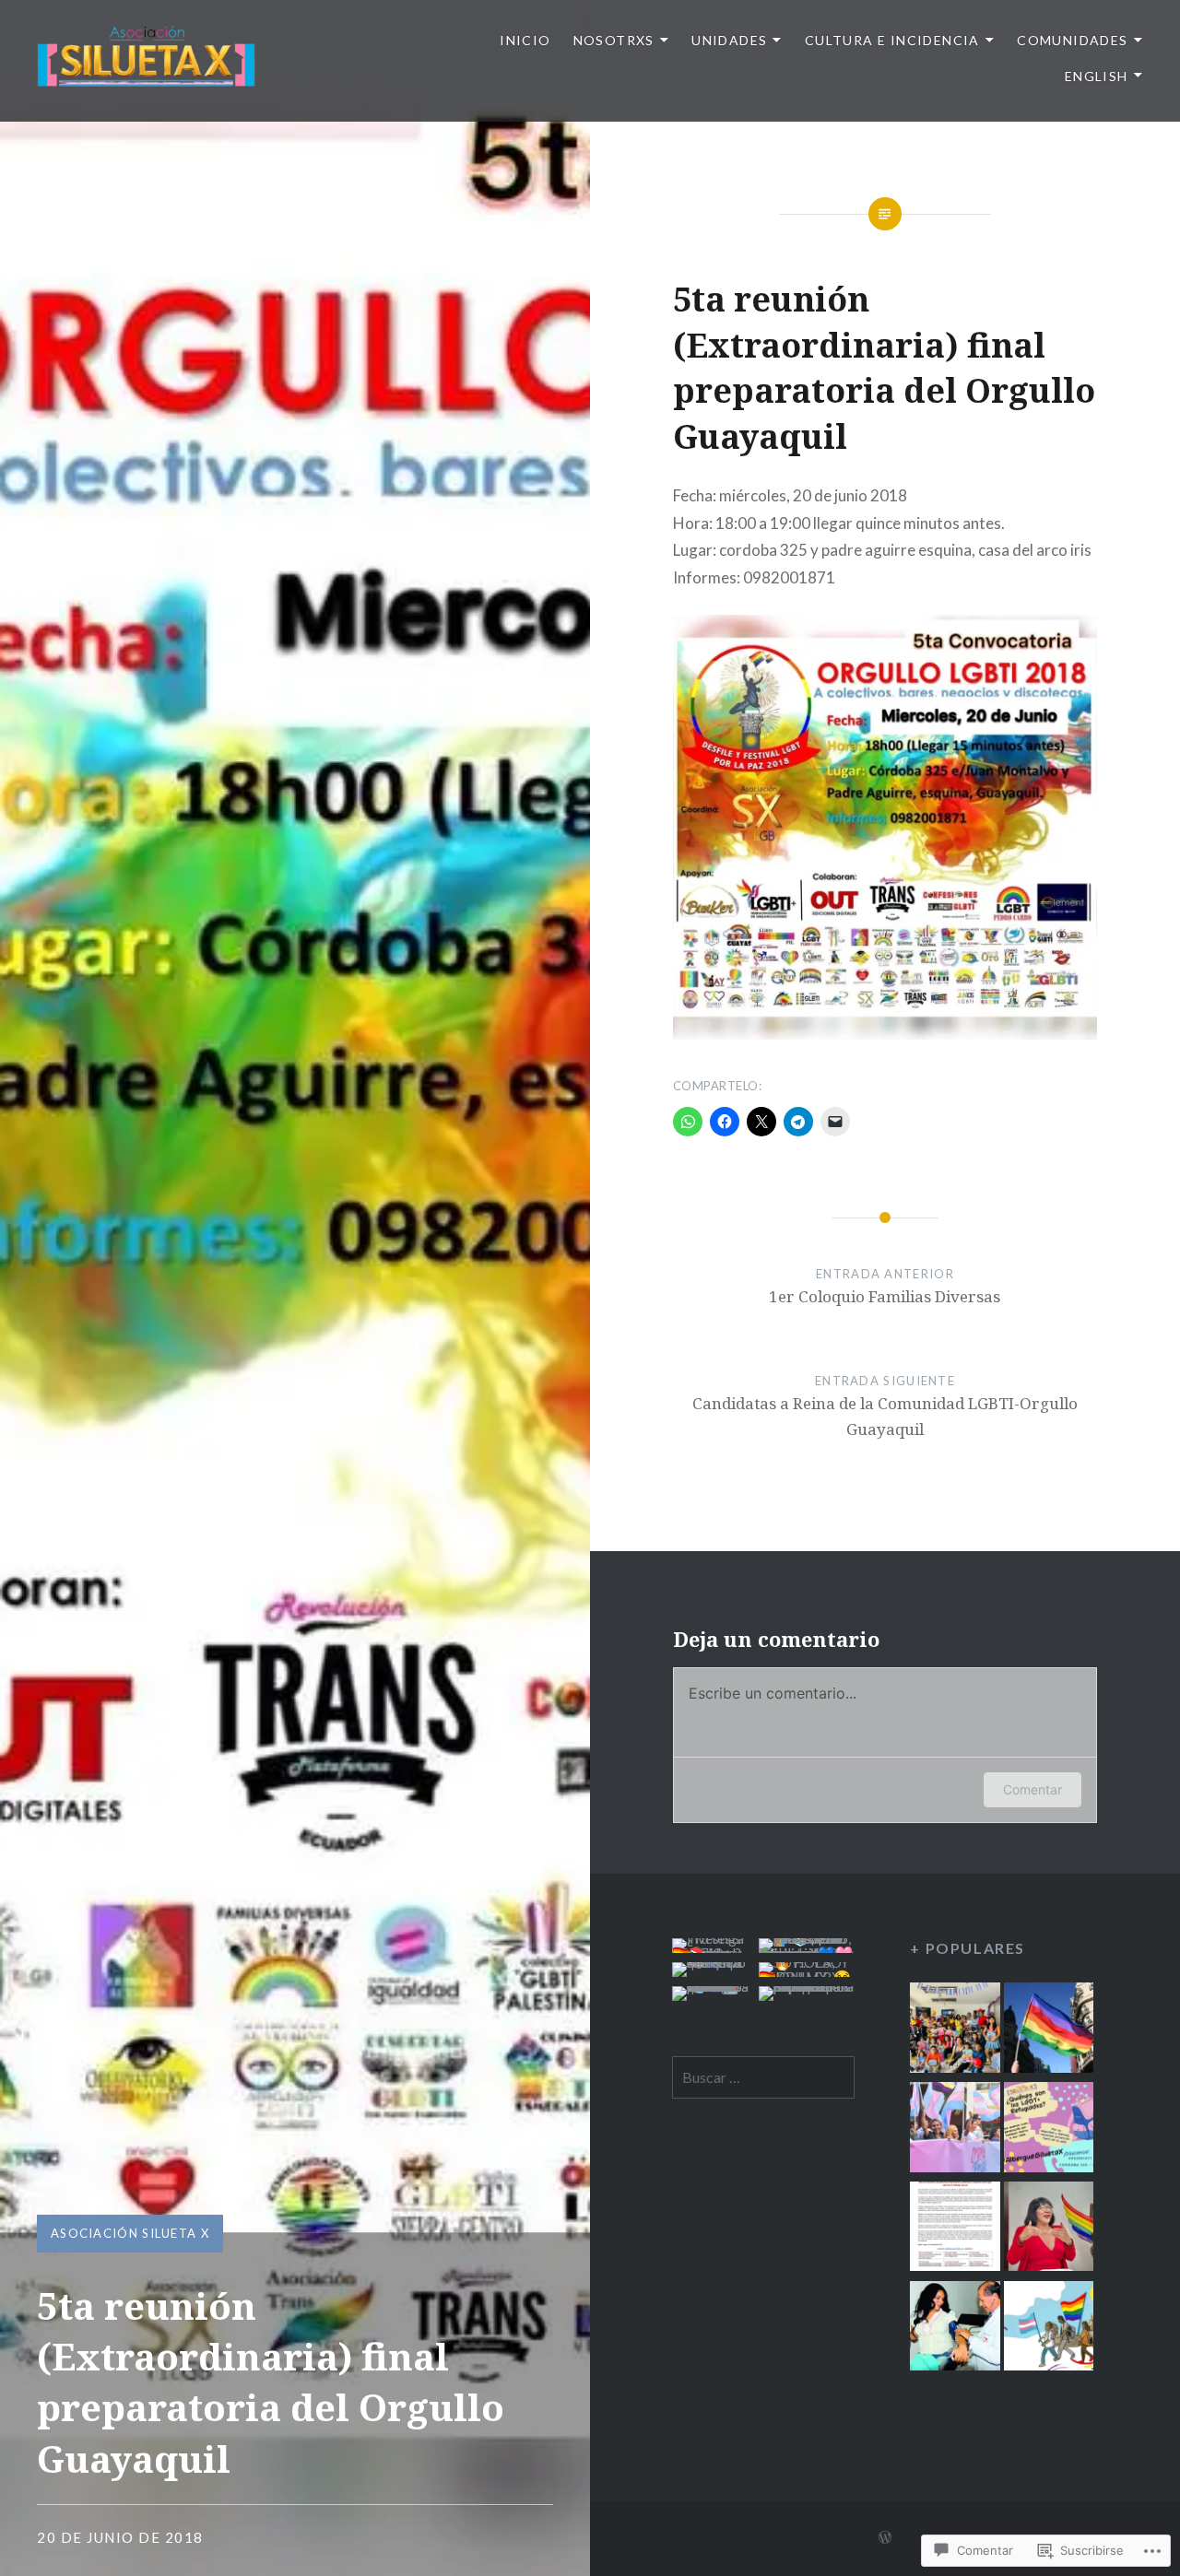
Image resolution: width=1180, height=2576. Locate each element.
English (1097, 76)
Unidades (729, 40)
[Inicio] (955, 2030)
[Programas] (955, 2130)
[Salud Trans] (955, 2329)
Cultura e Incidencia (892, 40)
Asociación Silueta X (130, 2233)
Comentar (1032, 1789)
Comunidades (1072, 40)
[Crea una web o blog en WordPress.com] (885, 2538)
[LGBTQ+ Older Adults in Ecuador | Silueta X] (1049, 2229)
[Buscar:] (763, 2077)
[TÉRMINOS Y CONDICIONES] (1049, 2030)
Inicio (525, 40)
